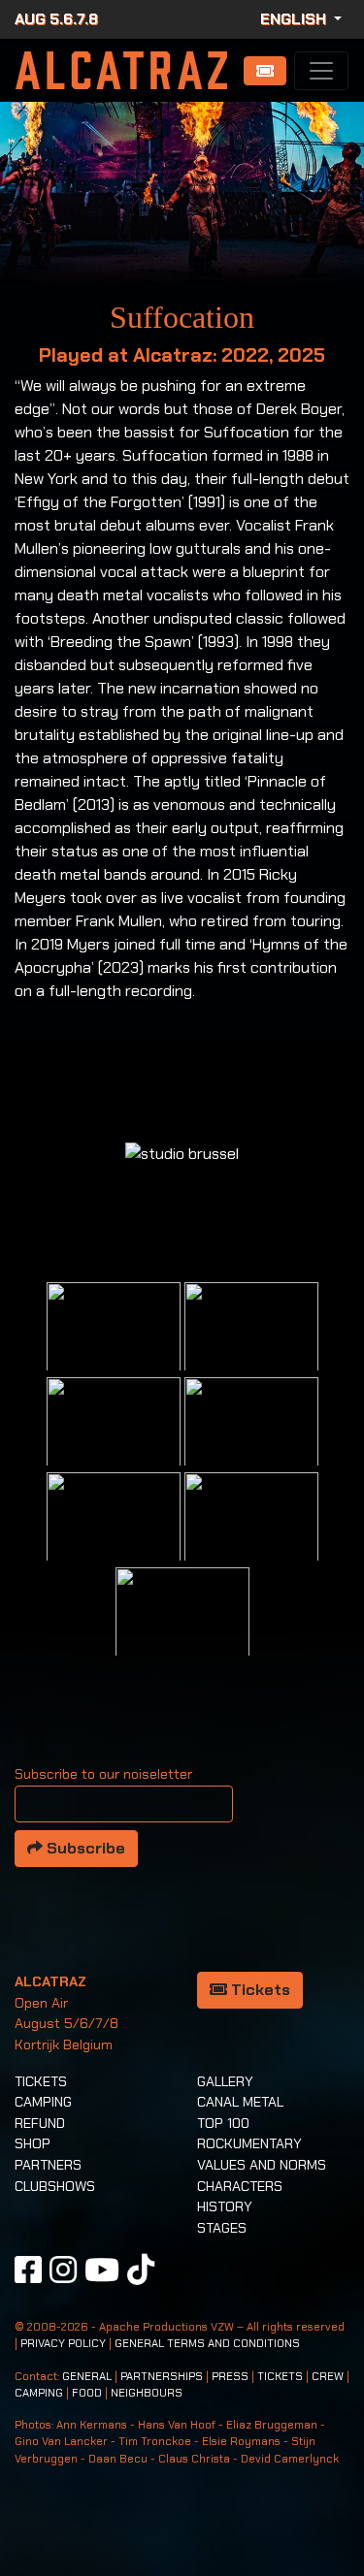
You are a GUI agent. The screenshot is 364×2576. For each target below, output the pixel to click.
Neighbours (147, 2393)
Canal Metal (240, 2102)
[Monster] (182, 1633)
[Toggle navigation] (321, 71)
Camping (43, 2102)
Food (87, 2393)
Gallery (225, 2081)
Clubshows (55, 2186)
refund (40, 2123)
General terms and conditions (207, 2344)
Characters (240, 2186)
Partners (48, 2165)
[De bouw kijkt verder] (251, 1538)
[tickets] (265, 71)
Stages (222, 2228)
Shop (33, 2143)
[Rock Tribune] (251, 1348)
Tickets (259, 1990)
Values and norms (262, 2165)
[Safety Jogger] (114, 1348)
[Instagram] (63, 2270)
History (225, 2206)
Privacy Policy (63, 2344)
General (87, 2377)
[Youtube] (102, 2270)
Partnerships (162, 2377)
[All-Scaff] (114, 1443)
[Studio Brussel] (251, 1443)
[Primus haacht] (114, 1538)
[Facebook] (28, 2270)
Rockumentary (249, 2143)
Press (230, 2377)
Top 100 (223, 2123)
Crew (328, 2377)
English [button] (295, 19)
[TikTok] (141, 2270)
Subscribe (84, 1848)
